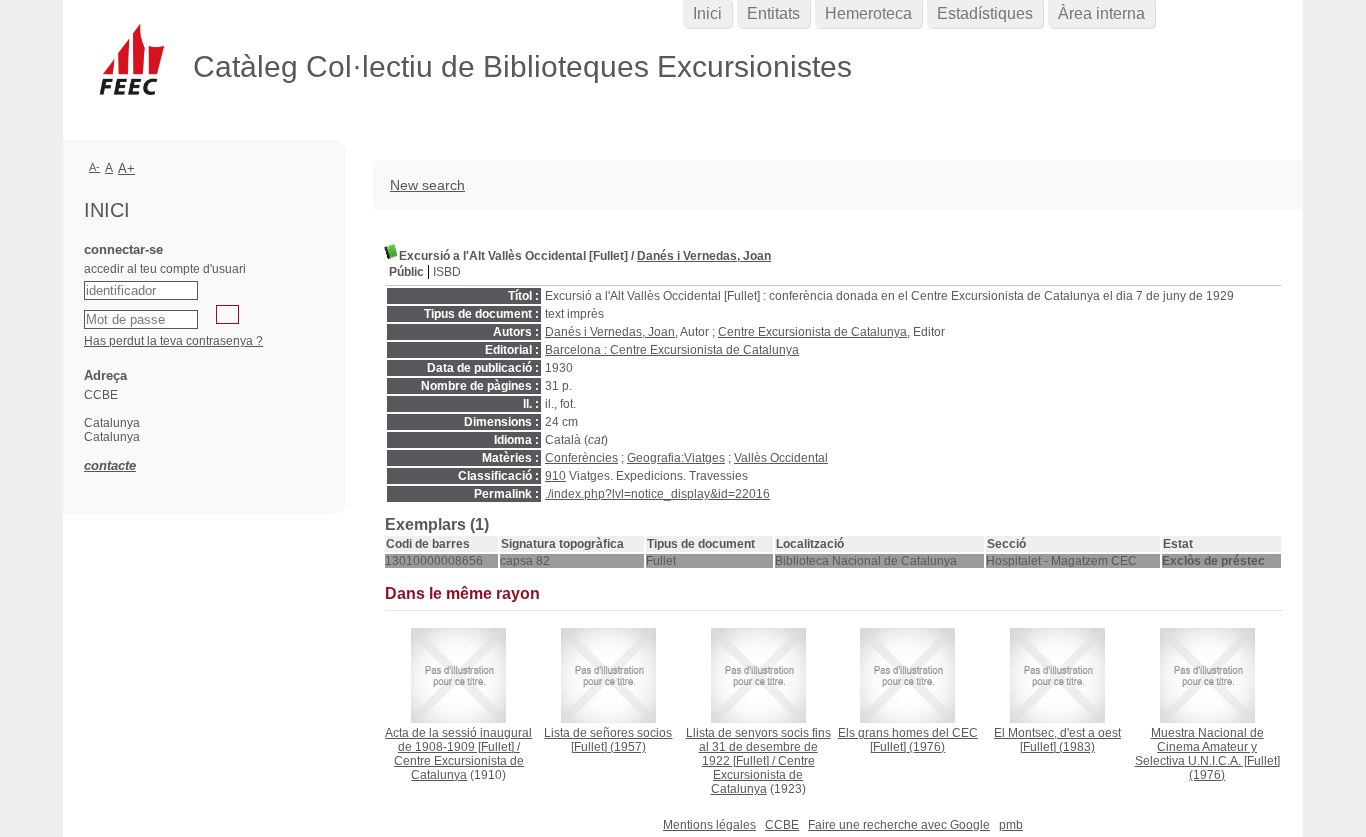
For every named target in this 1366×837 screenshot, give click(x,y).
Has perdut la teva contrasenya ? (173, 341)
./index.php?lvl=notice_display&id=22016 (657, 494)
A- (94, 167)
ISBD (447, 272)
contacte (110, 465)
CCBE (782, 825)
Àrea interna (1101, 13)
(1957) (608, 740)
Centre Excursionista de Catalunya (812, 332)
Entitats (773, 13)
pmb (1011, 825)
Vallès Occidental (781, 458)
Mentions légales (709, 825)
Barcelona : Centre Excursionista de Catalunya (672, 350)
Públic (406, 272)
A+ (126, 168)
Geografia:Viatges (676, 458)
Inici (707, 13)
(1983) (1057, 740)
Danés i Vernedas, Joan (704, 256)
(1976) (908, 740)
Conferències (581, 458)
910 (555, 476)
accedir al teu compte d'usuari (165, 269)
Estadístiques (985, 13)
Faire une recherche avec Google (899, 825)
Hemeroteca (868, 13)
